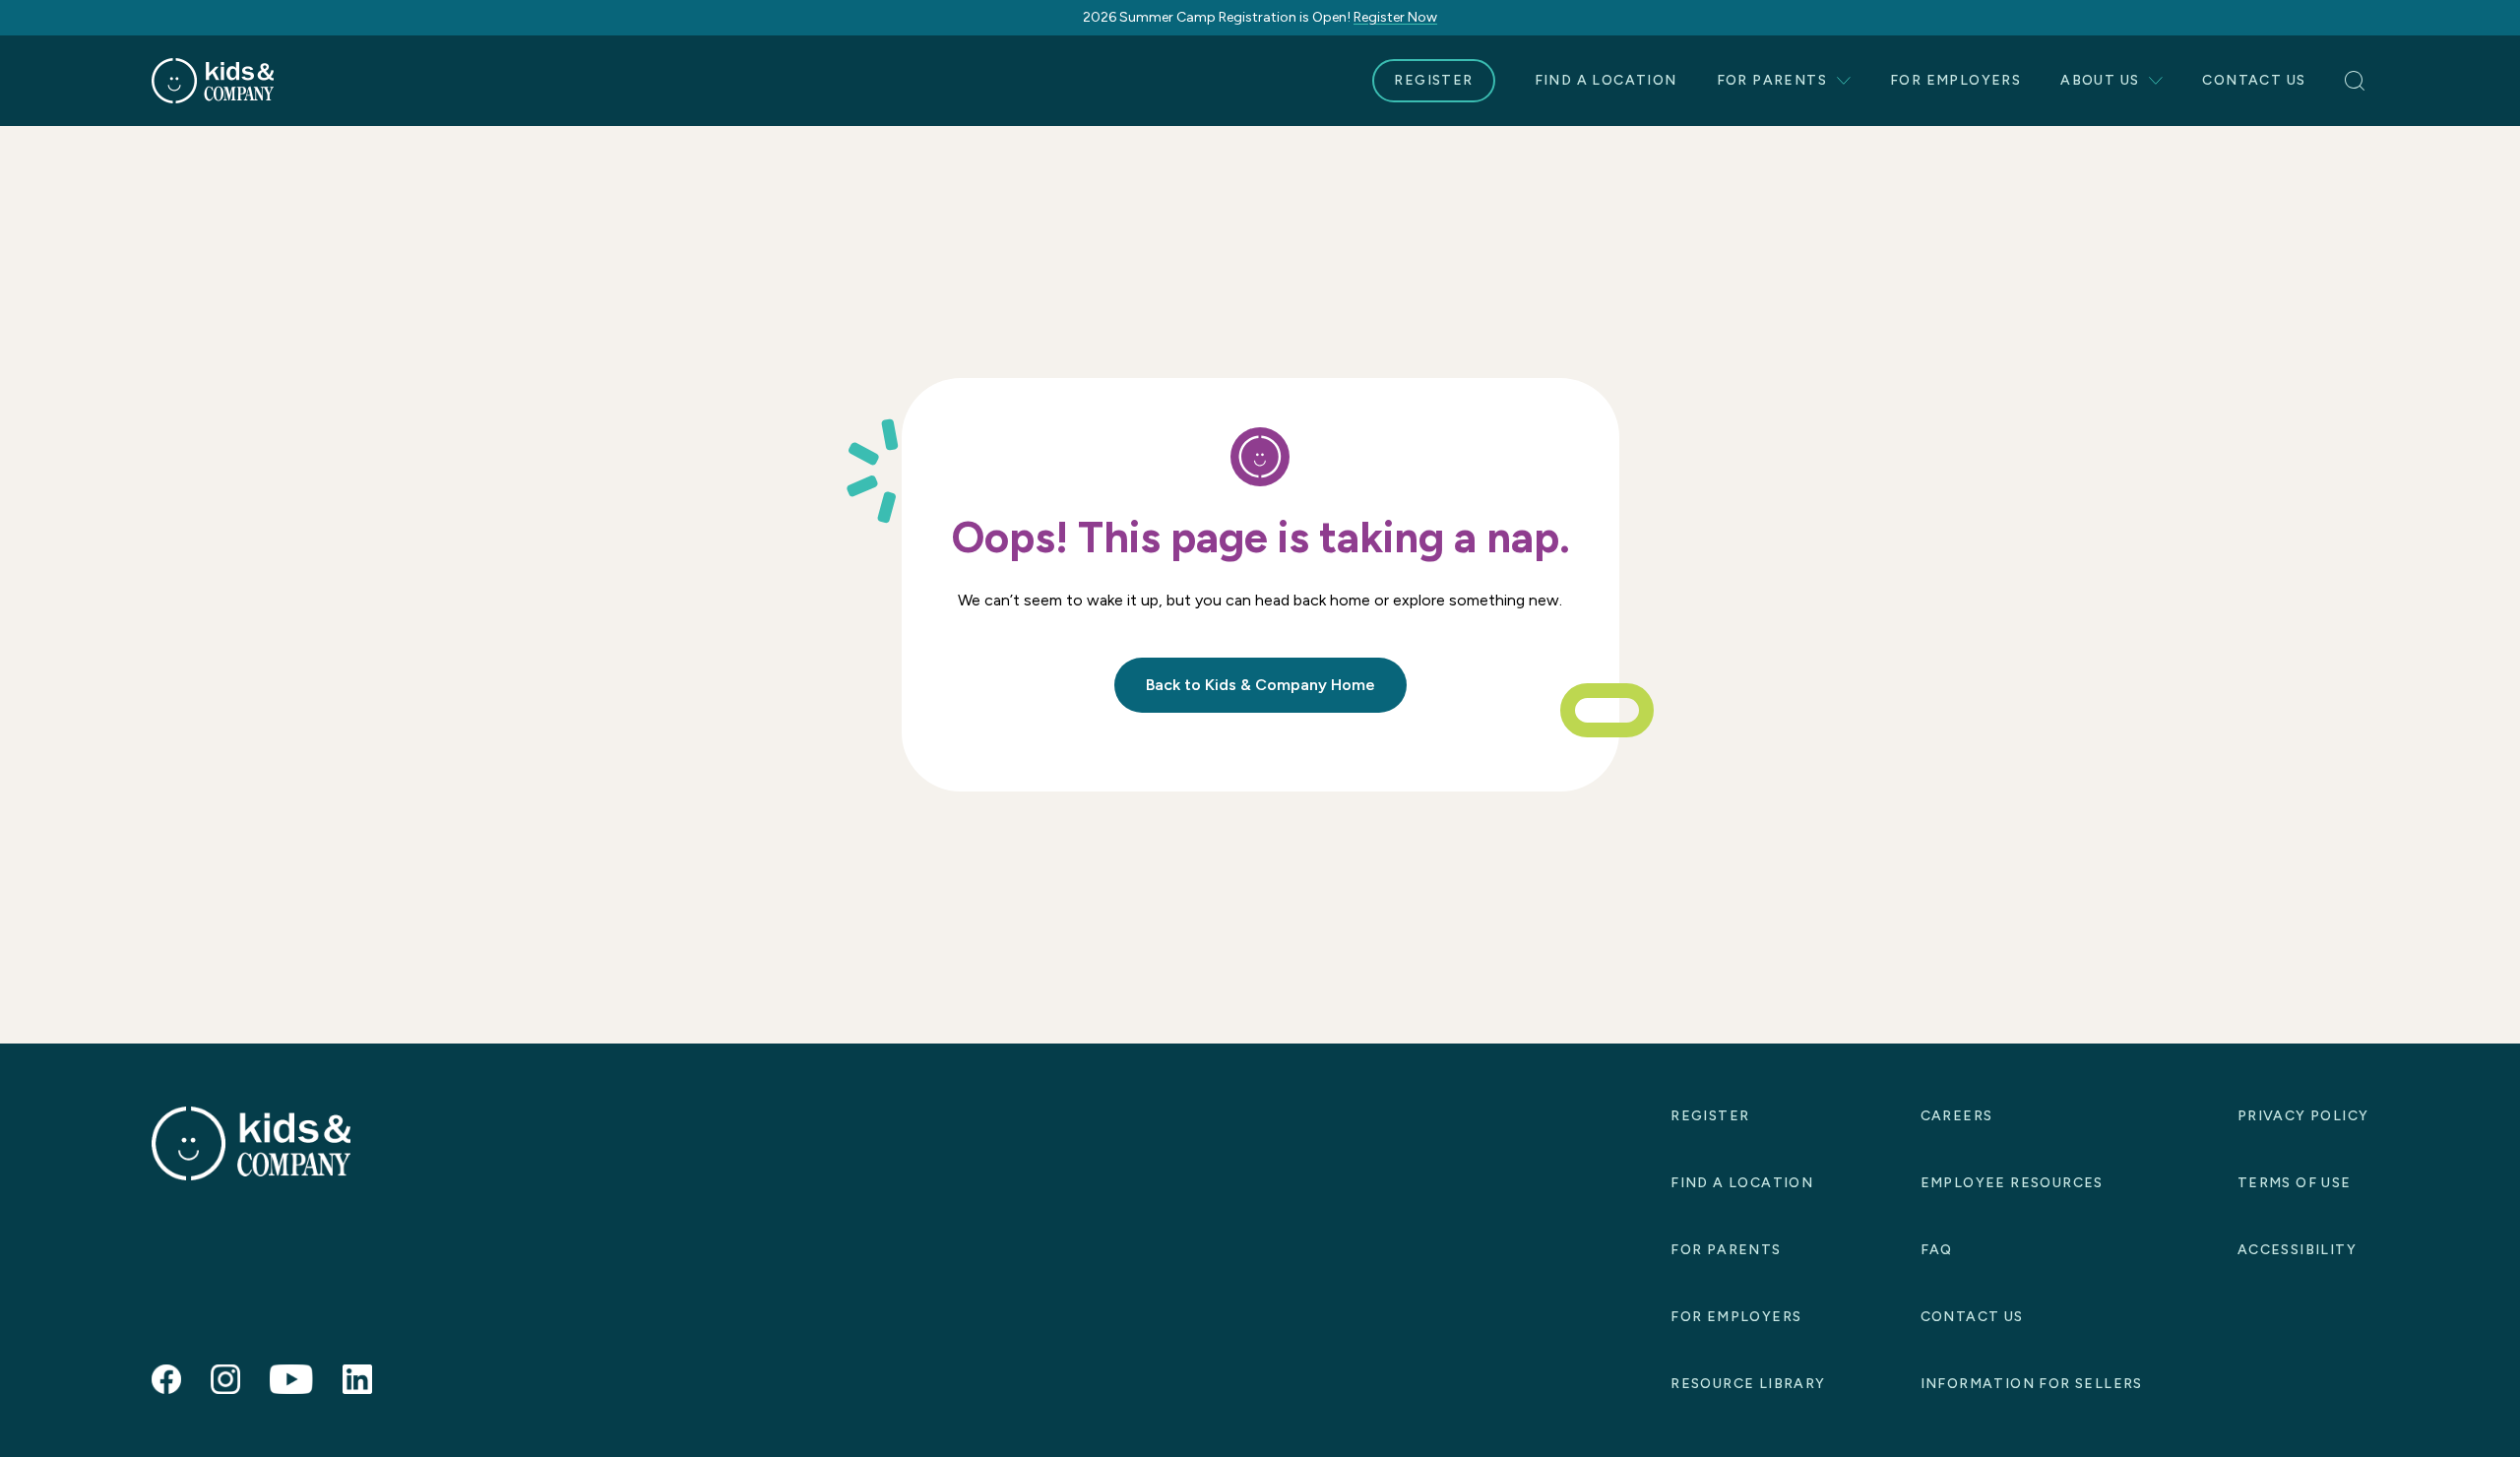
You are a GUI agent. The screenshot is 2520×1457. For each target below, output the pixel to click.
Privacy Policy (2303, 1116)
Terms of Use (2295, 1183)
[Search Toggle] (2357, 81)
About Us (2100, 80)
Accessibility (2297, 1250)
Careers (1957, 1116)
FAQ (1937, 1250)
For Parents (1772, 80)
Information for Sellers (2032, 1384)
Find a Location (1606, 80)
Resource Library (1748, 1384)
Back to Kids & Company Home (1260, 685)
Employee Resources (2012, 1183)
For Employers (1955, 80)
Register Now (1395, 17)
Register (1433, 80)
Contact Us (2254, 80)
